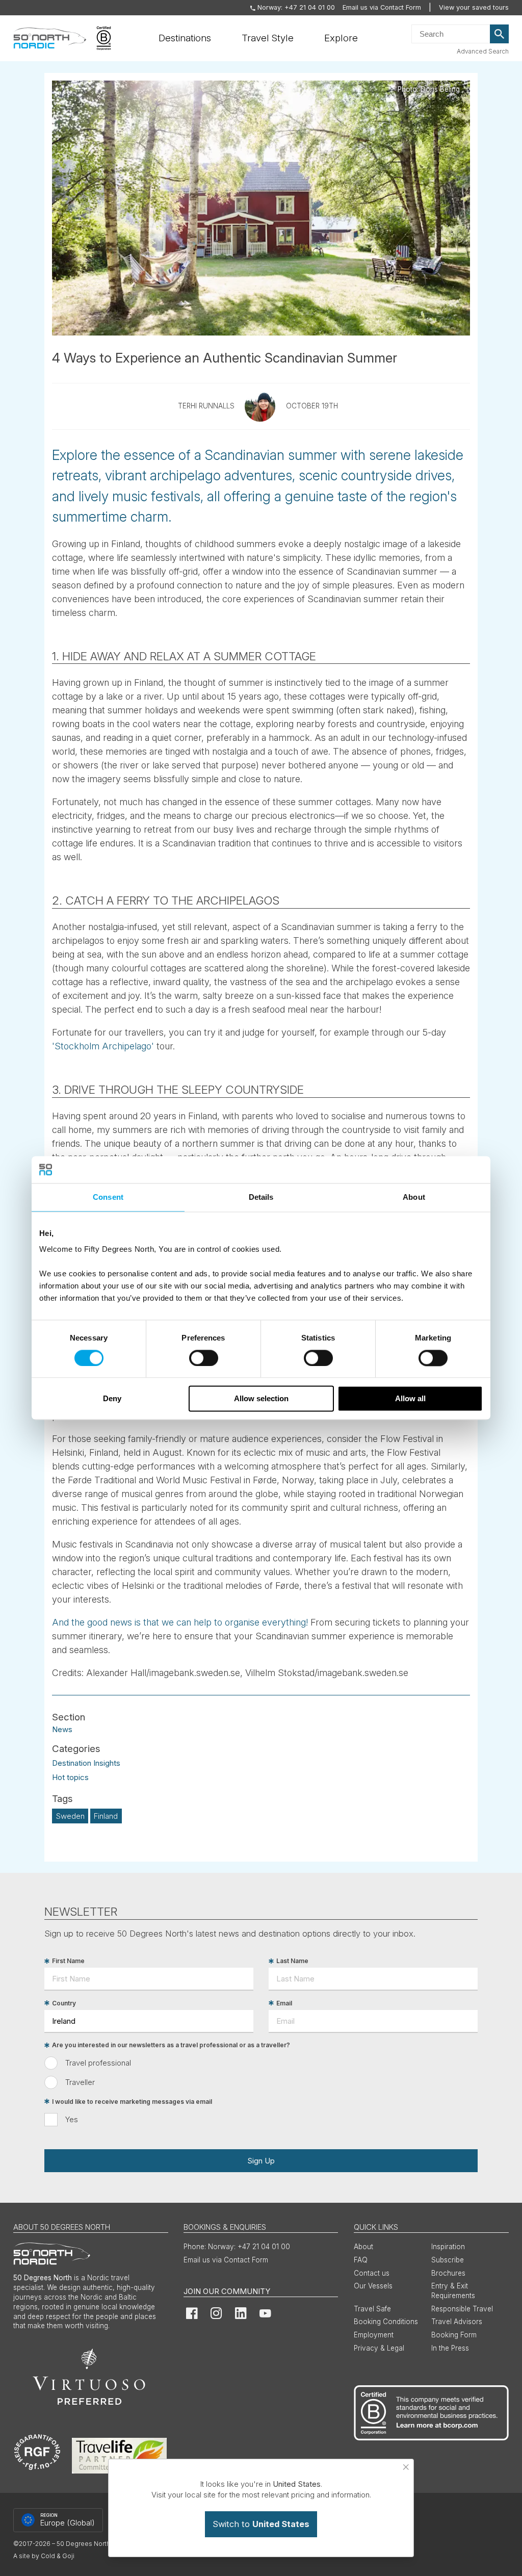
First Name (68, 1961)
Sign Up (261, 2161)
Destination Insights (86, 1763)
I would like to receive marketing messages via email (132, 2102)
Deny (112, 1399)
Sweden (70, 1816)
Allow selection (261, 1399)
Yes (72, 2119)
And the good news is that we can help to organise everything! (180, 1622)
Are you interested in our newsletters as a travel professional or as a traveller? (171, 2045)
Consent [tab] (108, 1197)
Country (64, 2003)
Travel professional (98, 2063)
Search (500, 34)
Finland (106, 1816)
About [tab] (414, 1197)
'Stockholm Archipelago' (103, 1046)
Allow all (410, 1399)
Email (284, 2003)
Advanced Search (483, 51)
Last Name (292, 1961)
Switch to (261, 2524)
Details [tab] (261, 1197)
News (62, 1729)
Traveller (80, 2082)
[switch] (204, 1358)
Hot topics (70, 1777)
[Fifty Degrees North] (50, 38)
